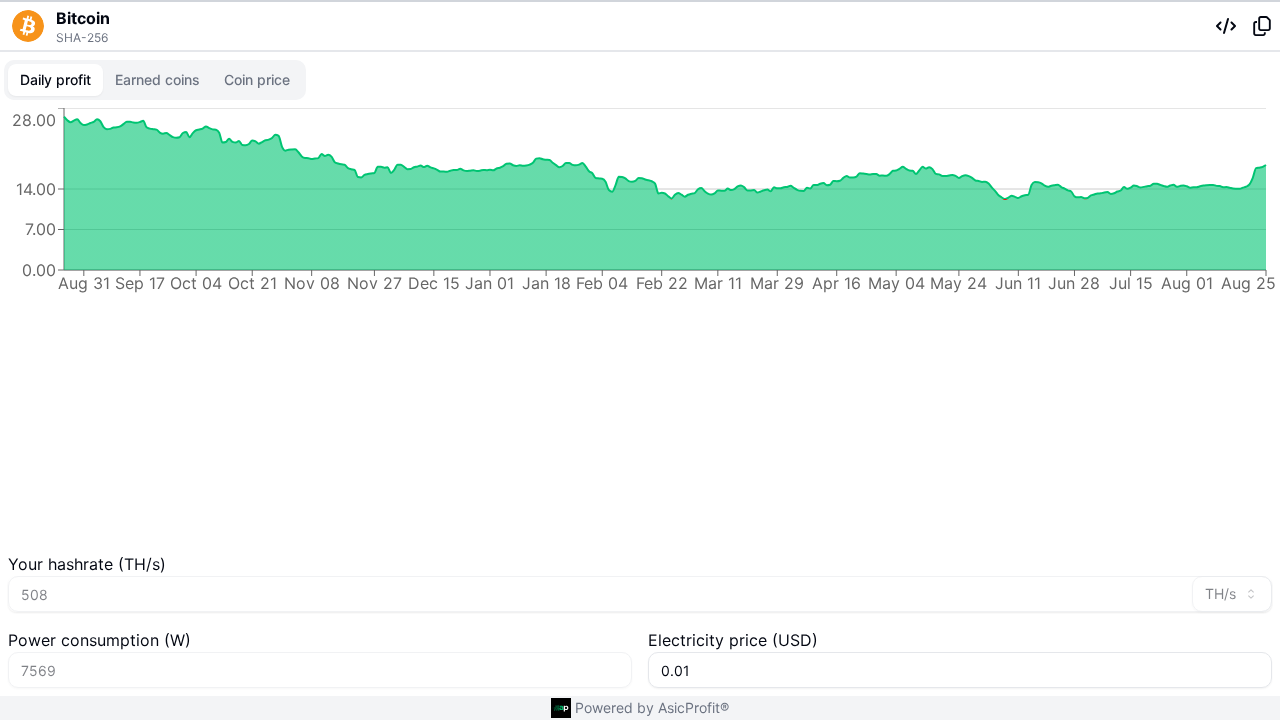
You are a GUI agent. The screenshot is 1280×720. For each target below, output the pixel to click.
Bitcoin (83, 18)
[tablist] (155, 80)
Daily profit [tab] (55, 79)
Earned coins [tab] (157, 79)
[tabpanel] (640, 328)
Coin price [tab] (257, 79)
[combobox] (1232, 594)
